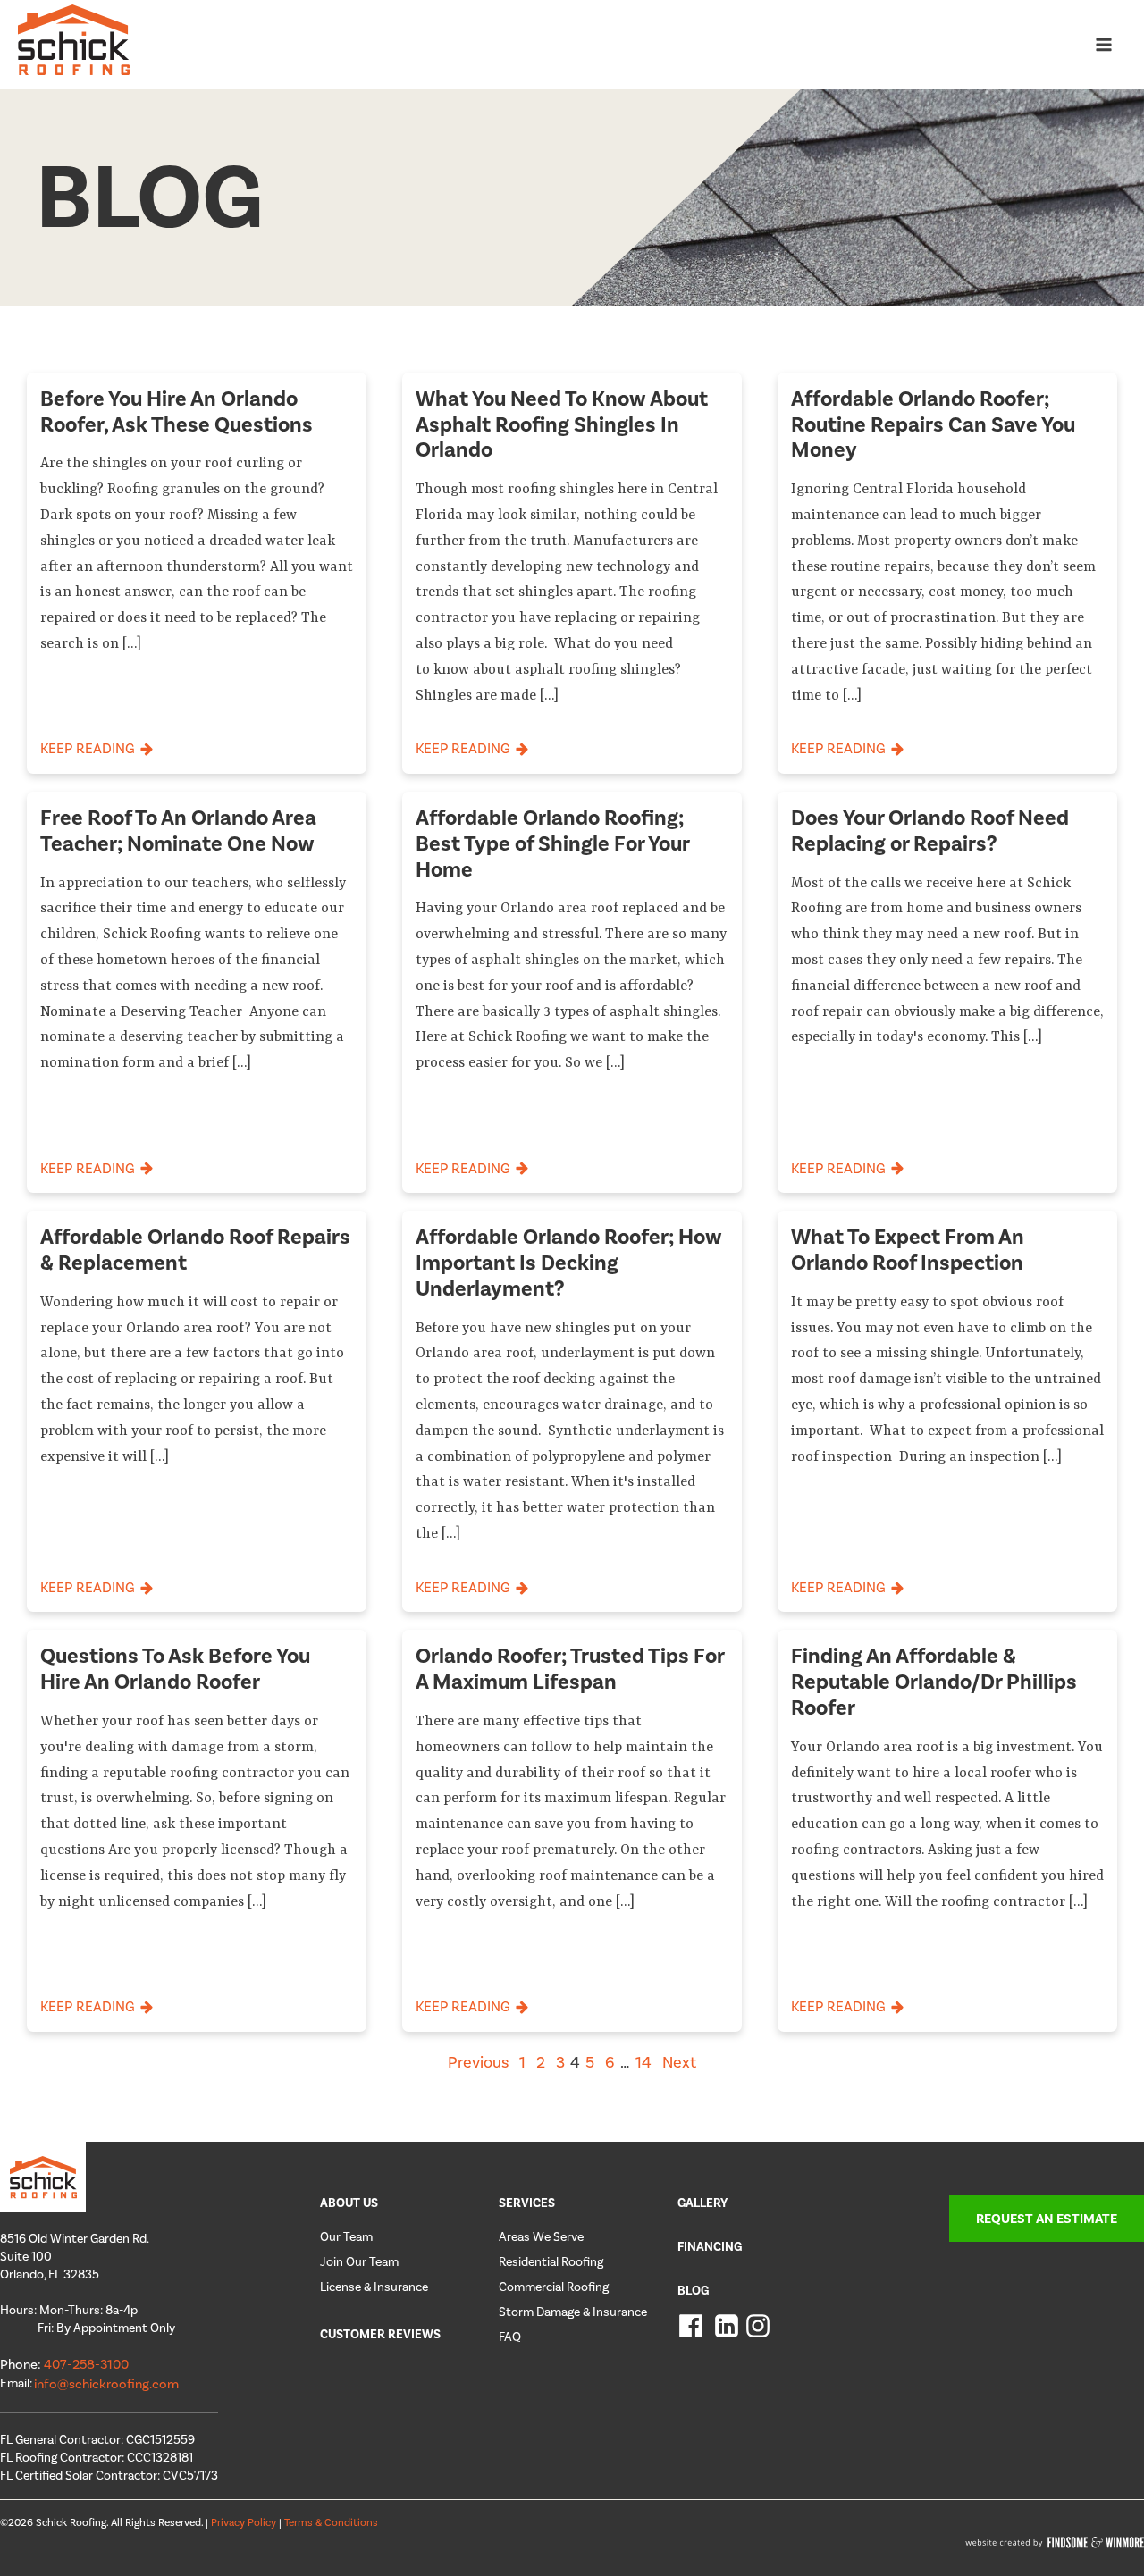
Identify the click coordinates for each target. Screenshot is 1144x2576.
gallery (702, 2203)
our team (346, 2237)
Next (679, 2062)
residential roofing (551, 2262)
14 (643, 2062)
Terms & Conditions (331, 2522)
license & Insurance (374, 2287)
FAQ (510, 2337)
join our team (359, 2262)
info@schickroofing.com (106, 2384)
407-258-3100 (86, 2364)
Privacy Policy (245, 2522)
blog (693, 2291)
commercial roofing (554, 2287)
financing (710, 2247)
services (527, 2203)
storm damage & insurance (573, 2312)
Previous (478, 2062)
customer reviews (380, 2334)
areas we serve (541, 2237)
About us (349, 2203)
